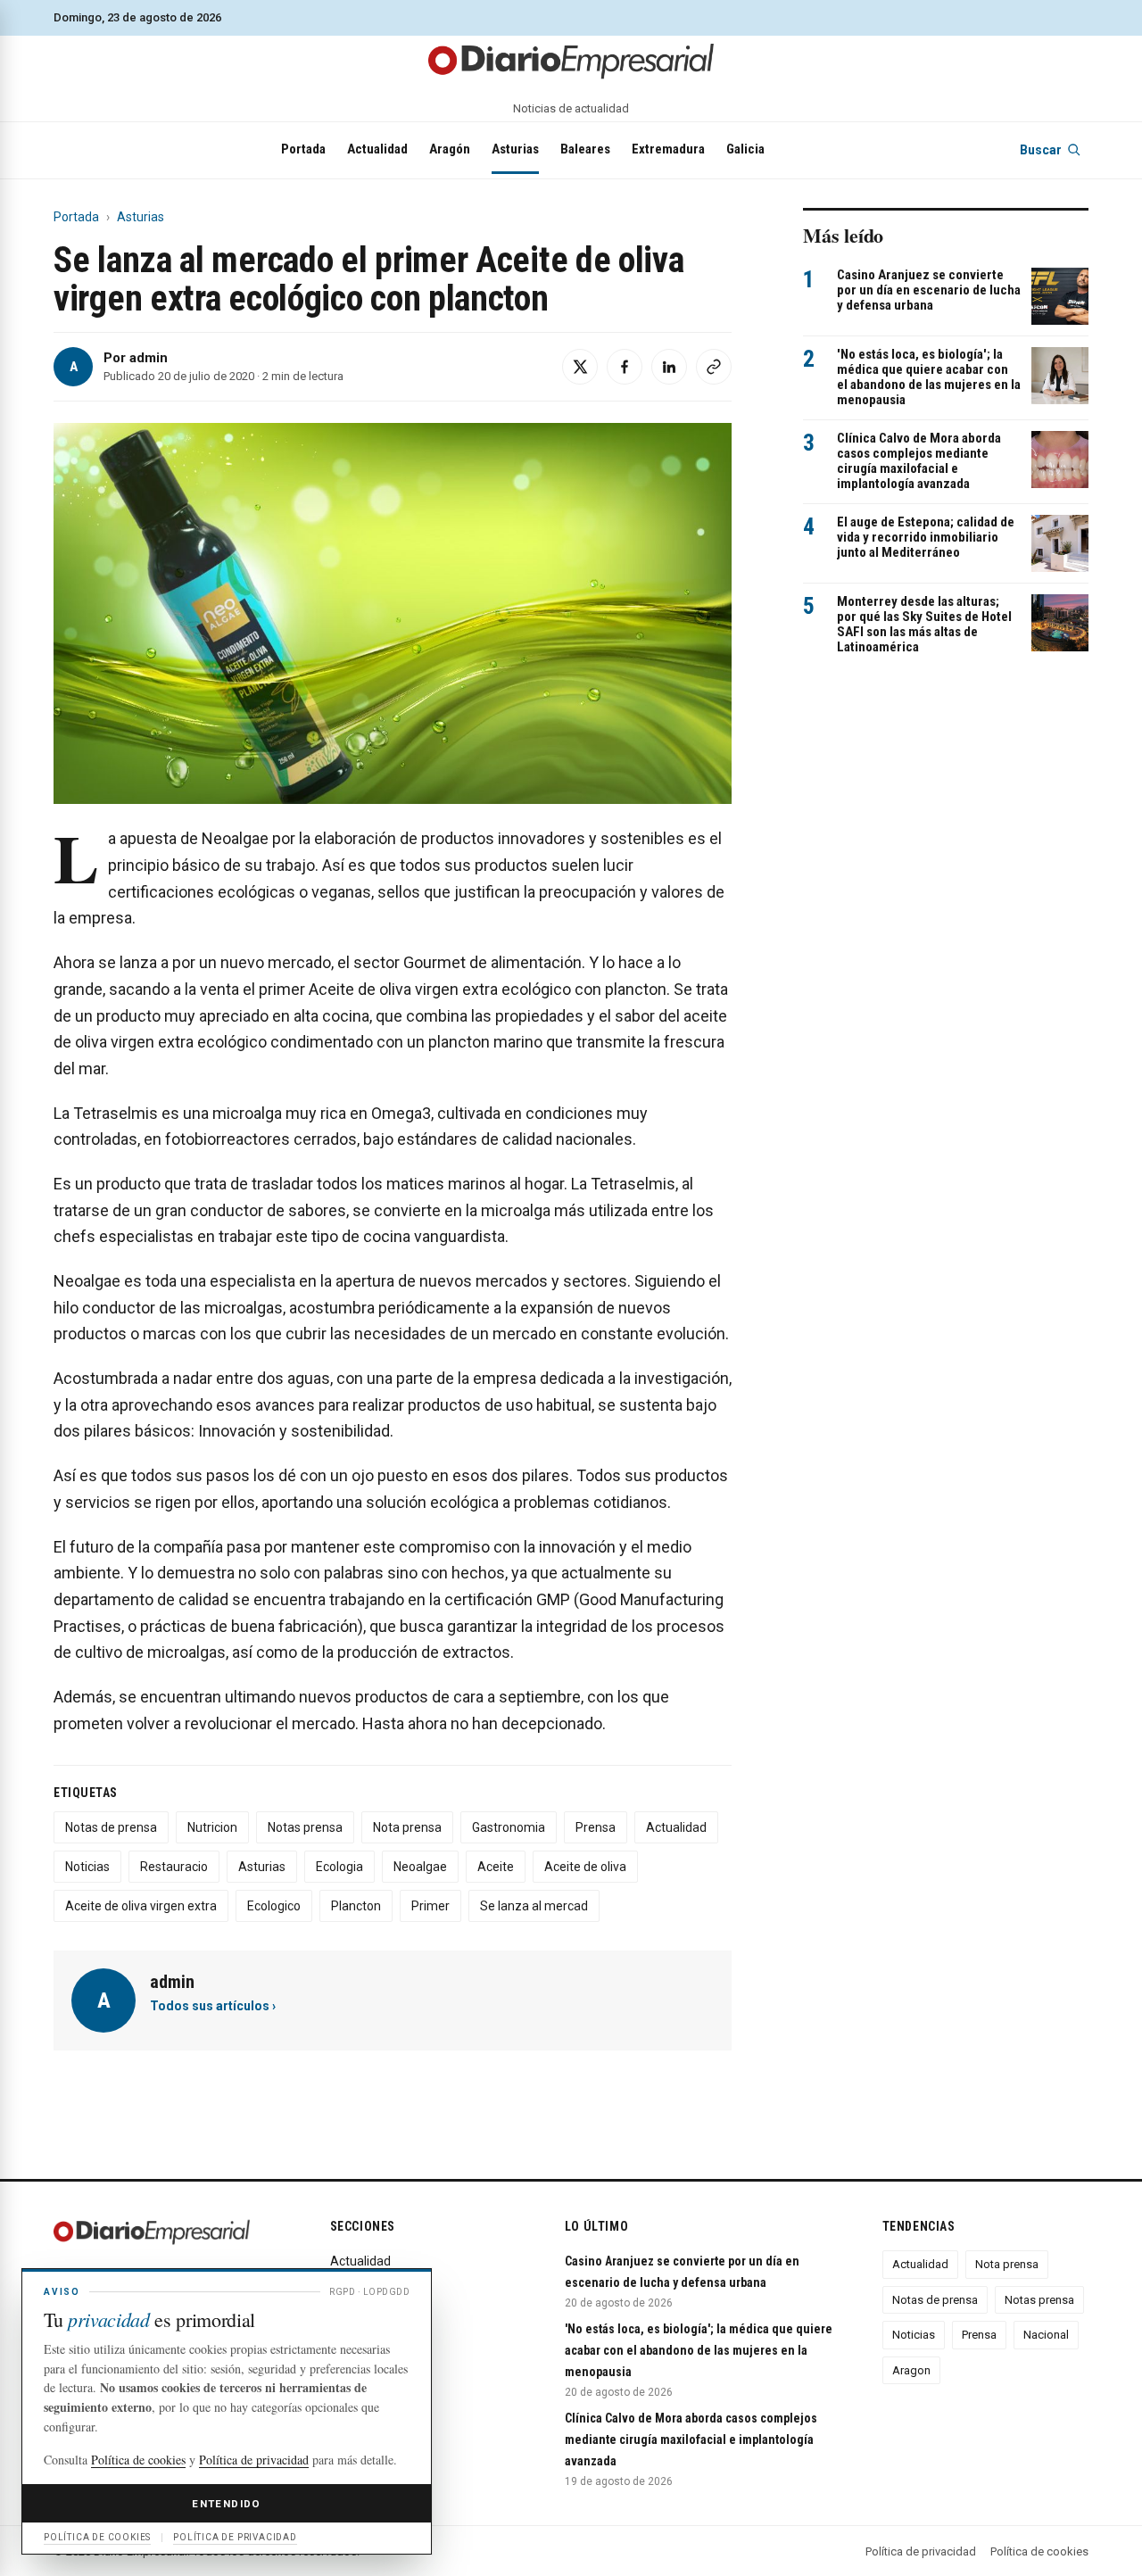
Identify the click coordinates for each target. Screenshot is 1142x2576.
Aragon (911, 2370)
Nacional (1046, 2335)
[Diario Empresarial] (571, 60)
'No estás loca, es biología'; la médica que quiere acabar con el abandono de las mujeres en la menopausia (929, 377)
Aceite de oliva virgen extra (141, 1906)
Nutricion (212, 1827)
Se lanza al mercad (534, 1906)
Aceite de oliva (585, 1867)
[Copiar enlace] (714, 367)
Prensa (596, 1827)
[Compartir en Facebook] (625, 367)
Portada (303, 149)
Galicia (745, 149)
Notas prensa (305, 1827)
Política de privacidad (921, 2551)
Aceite (496, 1867)
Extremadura (668, 149)
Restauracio (174, 1867)
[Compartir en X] (580, 367)
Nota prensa (407, 1827)
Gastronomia (509, 1827)
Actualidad (377, 149)
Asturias (515, 149)
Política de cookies (1039, 2551)
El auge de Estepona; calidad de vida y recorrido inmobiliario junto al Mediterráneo (926, 538)
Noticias (87, 1867)
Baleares (585, 149)
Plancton (356, 1906)
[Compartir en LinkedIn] (669, 367)
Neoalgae (420, 1867)
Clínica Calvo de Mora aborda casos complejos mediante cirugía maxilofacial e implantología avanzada (919, 461)
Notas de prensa (111, 1827)
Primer (430, 1906)
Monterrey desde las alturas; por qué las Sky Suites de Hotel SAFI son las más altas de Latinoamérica (924, 625)
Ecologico (274, 1906)
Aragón (450, 149)
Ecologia (339, 1867)
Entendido (226, 2504)
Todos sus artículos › (213, 2006)
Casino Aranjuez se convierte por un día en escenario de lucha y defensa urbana (929, 290)
